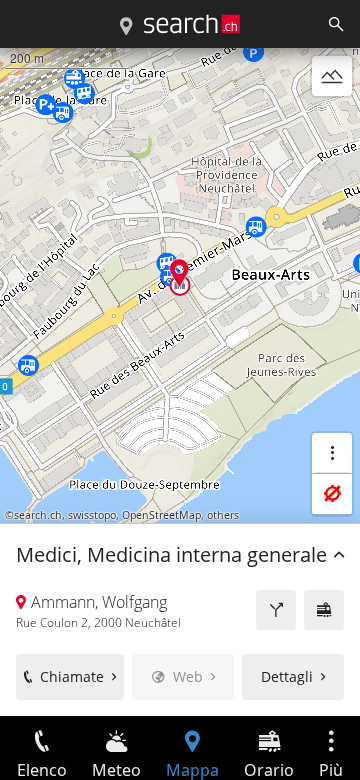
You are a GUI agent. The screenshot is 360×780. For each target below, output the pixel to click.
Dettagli (287, 676)
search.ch (38, 515)
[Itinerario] (276, 610)
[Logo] (192, 24)
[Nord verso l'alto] (332, 124)
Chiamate (72, 676)
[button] (179, 272)
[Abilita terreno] (332, 76)
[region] (180, 382)
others (223, 515)
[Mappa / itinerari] (126, 27)
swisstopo (92, 515)
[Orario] (324, 610)
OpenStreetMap (161, 515)
